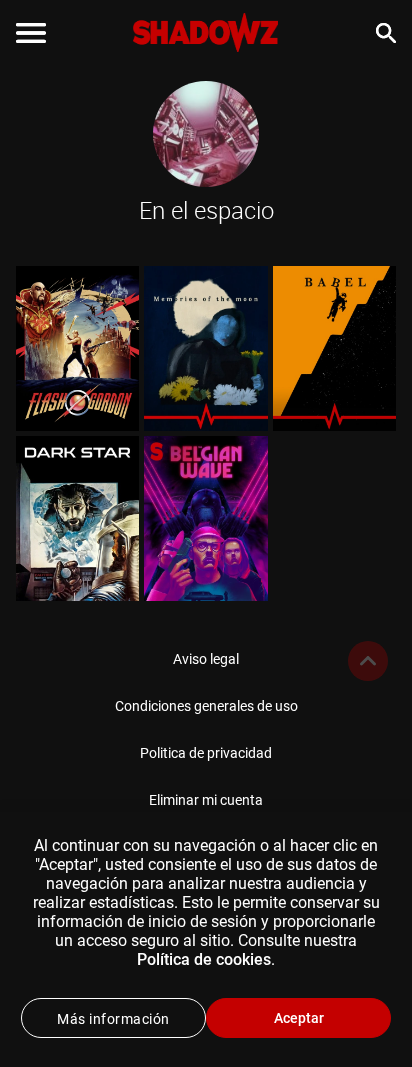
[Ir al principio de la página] (368, 661)
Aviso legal (206, 659)
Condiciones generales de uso (206, 706)
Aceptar (299, 1018)
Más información (113, 1019)
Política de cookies (204, 959)
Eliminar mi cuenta (206, 800)
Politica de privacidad (206, 753)
